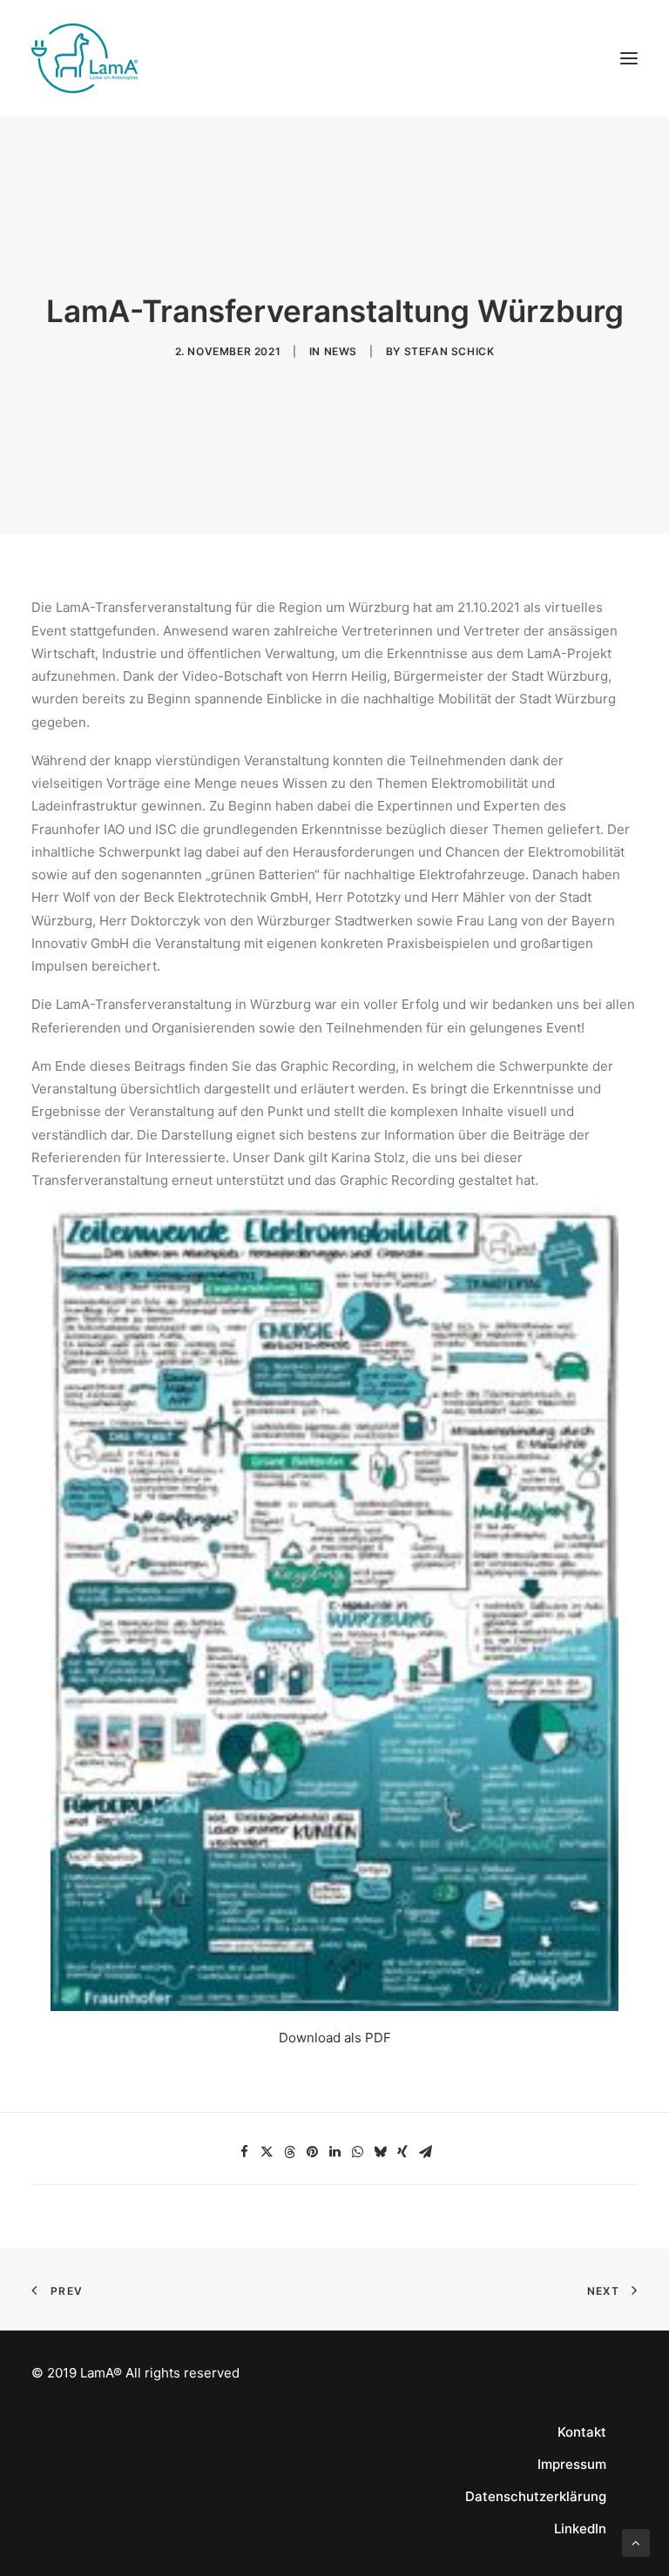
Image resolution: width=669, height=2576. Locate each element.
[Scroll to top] (636, 2542)
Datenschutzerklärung (536, 2496)
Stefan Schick (449, 351)
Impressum (572, 2464)
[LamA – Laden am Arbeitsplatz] (84, 58)
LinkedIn (580, 2529)
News (341, 351)
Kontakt (582, 2432)
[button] (244, 2152)
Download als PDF (335, 2038)
